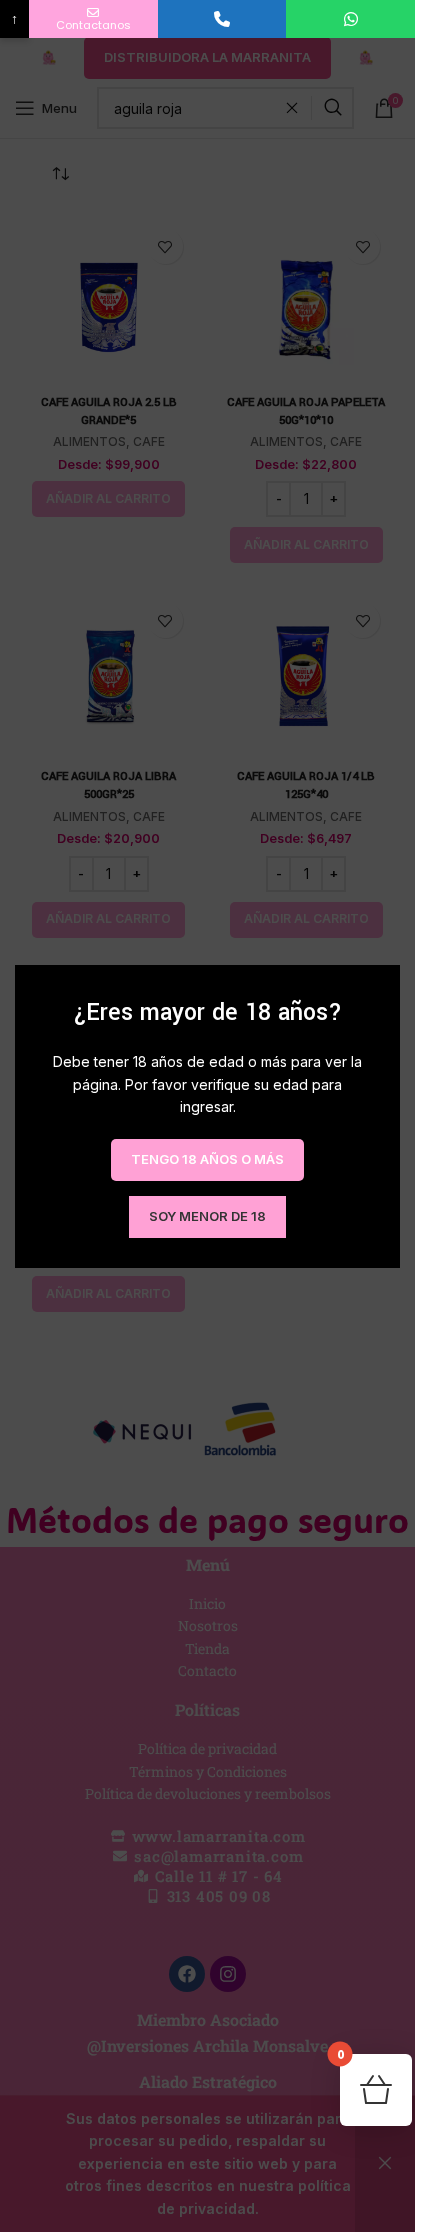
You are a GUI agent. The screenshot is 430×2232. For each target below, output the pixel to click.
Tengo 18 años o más (207, 1158)
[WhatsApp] (350, 19)
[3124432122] (222, 19)
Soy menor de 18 (207, 1215)
